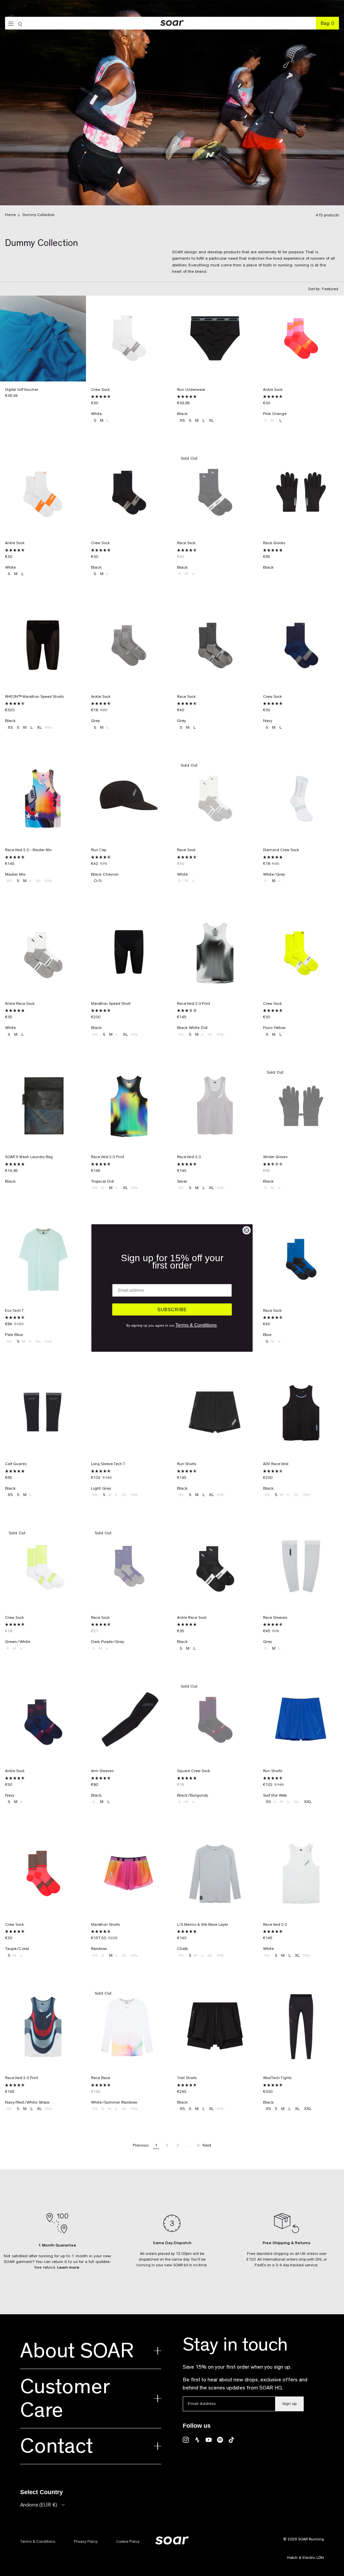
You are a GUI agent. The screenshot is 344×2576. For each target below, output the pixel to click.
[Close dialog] (247, 1230)
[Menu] (9, 24)
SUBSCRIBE (172, 1309)
